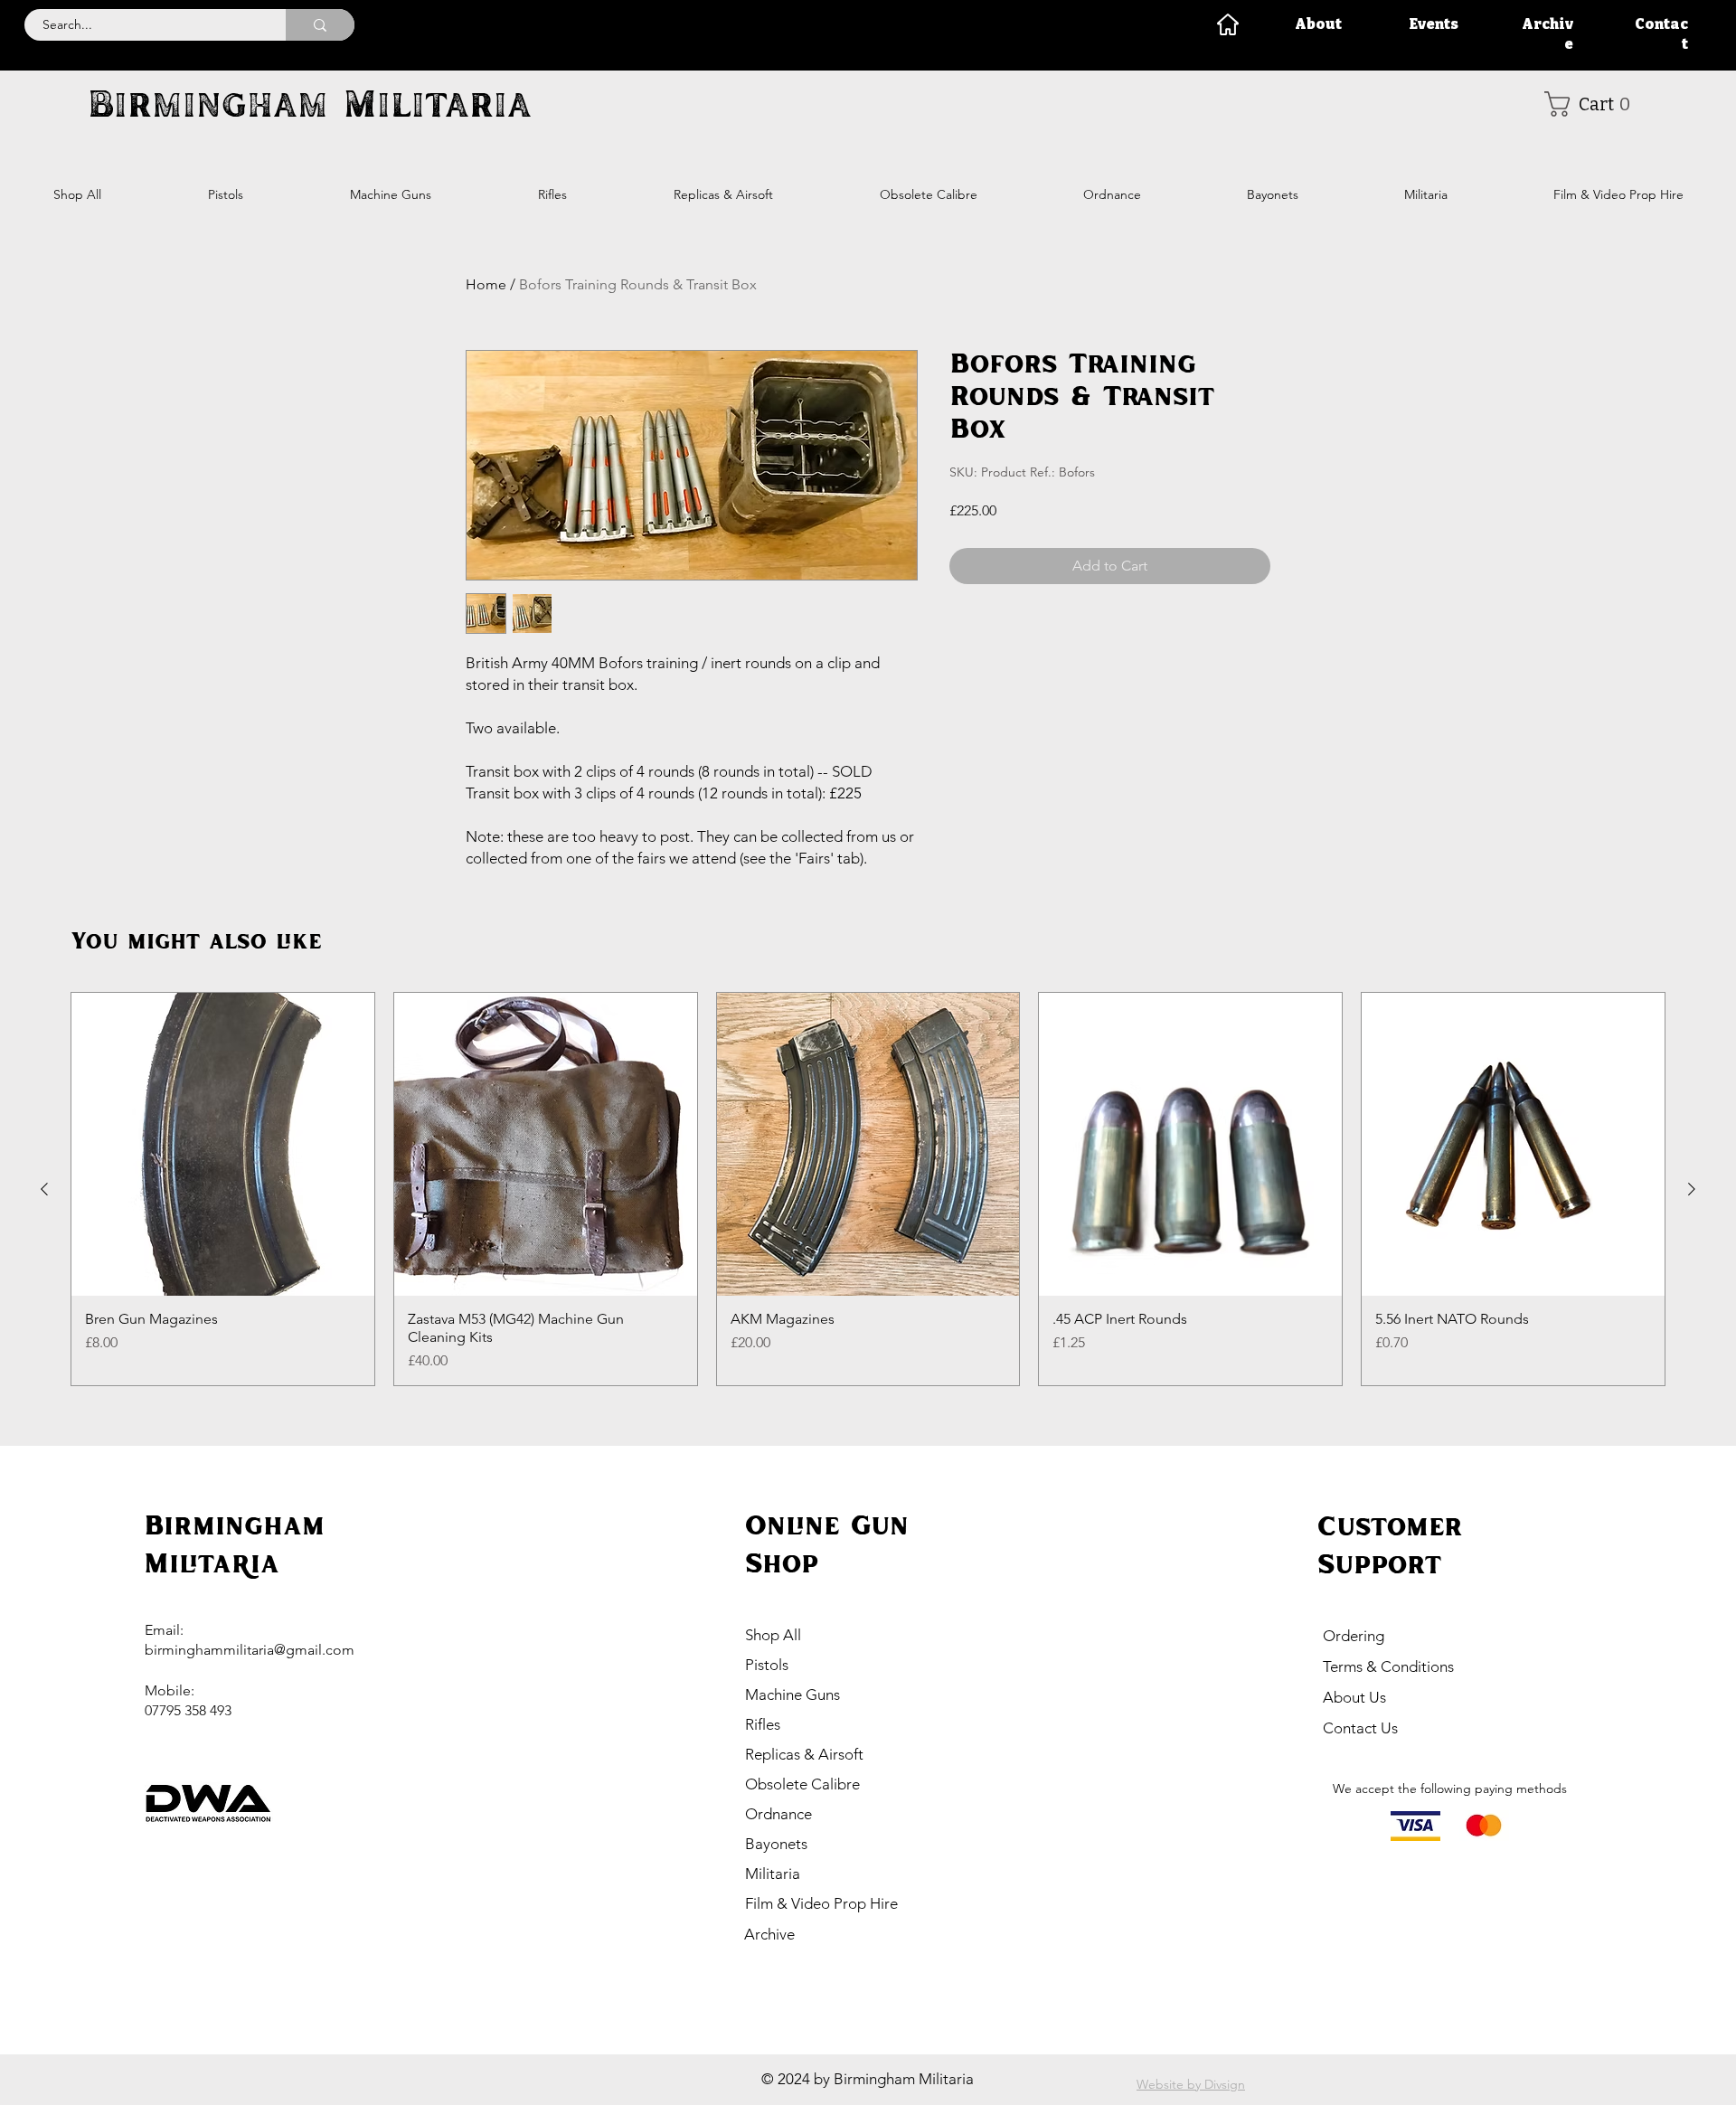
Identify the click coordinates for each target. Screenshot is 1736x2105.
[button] (1594, 104)
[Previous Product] (44, 1189)
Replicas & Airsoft (804, 1754)
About (1318, 24)
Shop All (773, 1635)
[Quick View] (223, 1144)
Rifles (763, 1724)
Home (486, 284)
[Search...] (320, 25)
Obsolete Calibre (802, 1784)
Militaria (773, 1874)
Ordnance (778, 1814)
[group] (868, 1189)
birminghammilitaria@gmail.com (250, 1650)
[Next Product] (1692, 1189)
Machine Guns (793, 1694)
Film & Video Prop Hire (821, 1903)
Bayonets (776, 1844)
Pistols (767, 1665)
